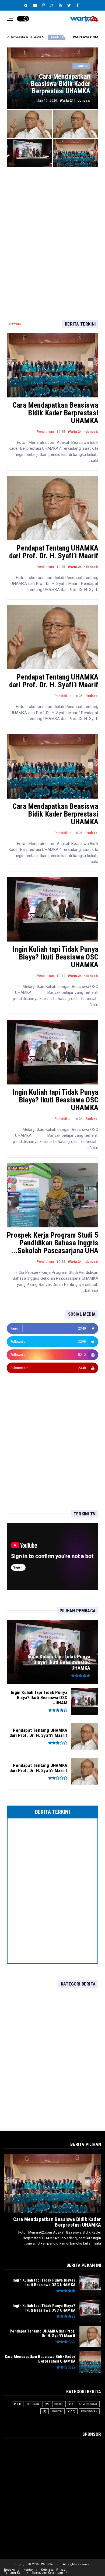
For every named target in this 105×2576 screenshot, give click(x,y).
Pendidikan (45, 432)
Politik (57, 2411)
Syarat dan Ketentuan (48, 2573)
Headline (81, 66)
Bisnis (59, 2404)
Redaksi (10, 2570)
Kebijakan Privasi (53, 2570)
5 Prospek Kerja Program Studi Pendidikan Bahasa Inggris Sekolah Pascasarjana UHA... (52, 1243)
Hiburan (33, 2404)
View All (15, 324)
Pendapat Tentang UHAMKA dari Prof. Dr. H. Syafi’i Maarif (54, 552)
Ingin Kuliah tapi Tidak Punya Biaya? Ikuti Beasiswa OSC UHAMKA (55, 957)
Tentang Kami (14, 2573)
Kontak (28, 2570)
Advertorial (88, 2404)
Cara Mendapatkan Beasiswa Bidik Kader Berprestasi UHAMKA (55, 413)
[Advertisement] (52, 235)
